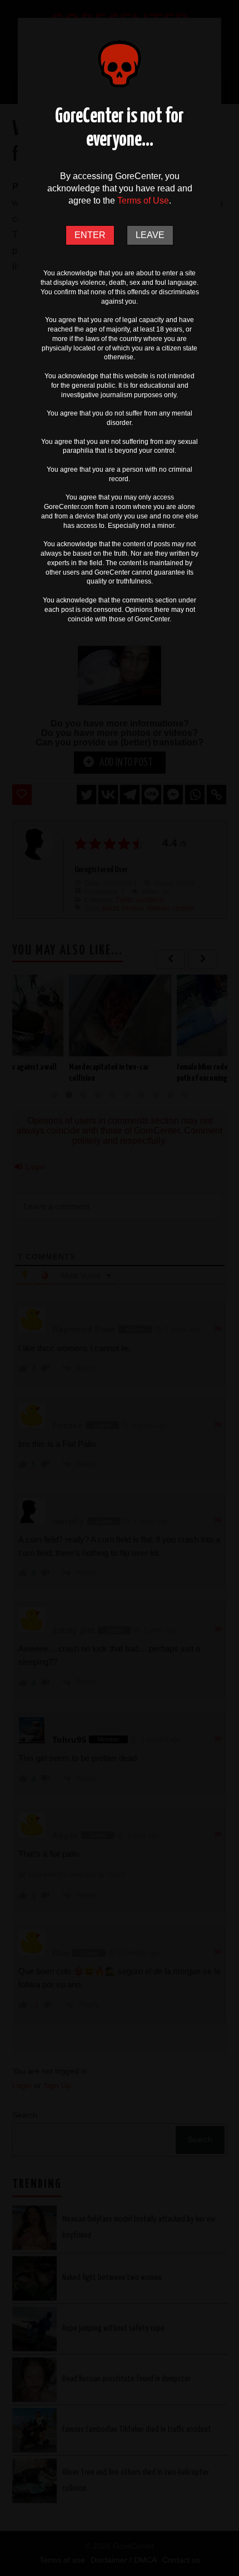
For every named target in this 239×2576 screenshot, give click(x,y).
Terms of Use (143, 201)
